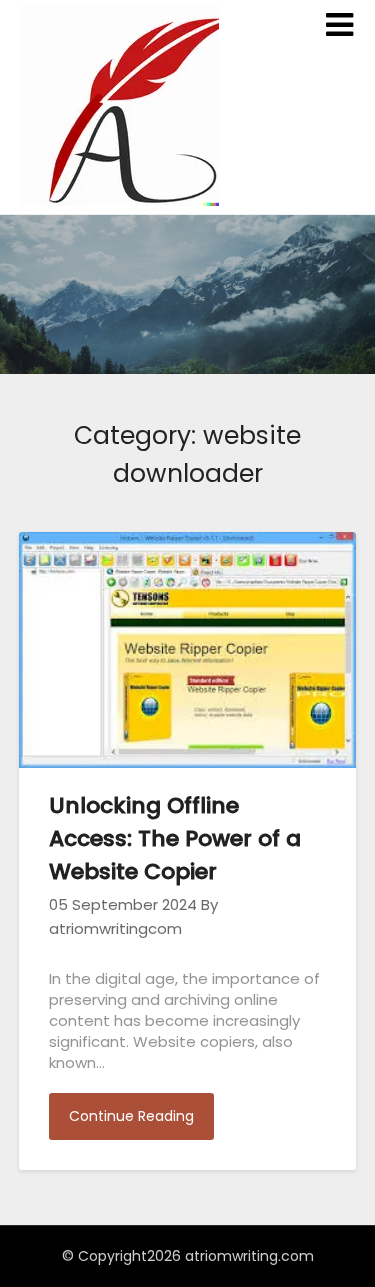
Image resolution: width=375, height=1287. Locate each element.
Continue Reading (131, 1116)
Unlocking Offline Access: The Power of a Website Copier (175, 838)
